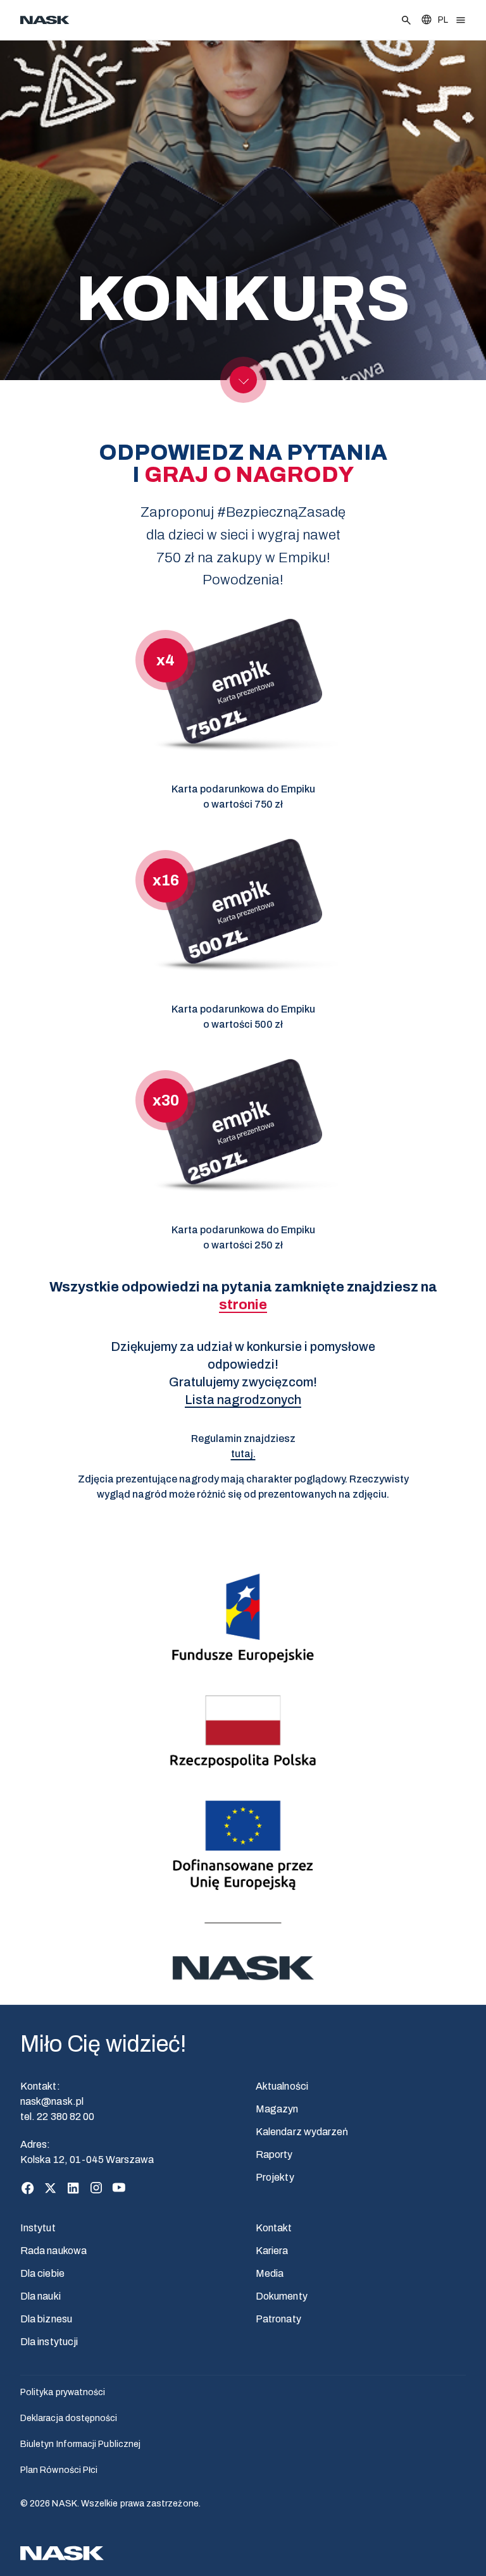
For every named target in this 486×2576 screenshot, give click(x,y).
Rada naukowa (53, 2251)
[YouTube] (119, 2188)
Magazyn (277, 2109)
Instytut (38, 2228)
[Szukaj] (406, 20)
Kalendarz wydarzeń (302, 2132)
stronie (243, 1305)
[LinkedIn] (73, 2188)
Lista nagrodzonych (243, 1400)
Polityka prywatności (63, 2392)
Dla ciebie (42, 2273)
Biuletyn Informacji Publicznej (80, 2444)
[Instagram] (96, 2188)
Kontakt (274, 2228)
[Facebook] (28, 2188)
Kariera (272, 2251)
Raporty (274, 2154)
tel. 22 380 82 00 (57, 2117)
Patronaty (278, 2319)
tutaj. (243, 1454)
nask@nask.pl (52, 2101)
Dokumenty (282, 2296)
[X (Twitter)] (51, 2188)
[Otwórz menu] (461, 20)
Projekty (275, 2177)
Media (270, 2273)
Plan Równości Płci (59, 2470)
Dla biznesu (46, 2319)
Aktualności (282, 2086)
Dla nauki (40, 2296)
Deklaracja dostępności (69, 2418)
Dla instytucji (49, 2342)
